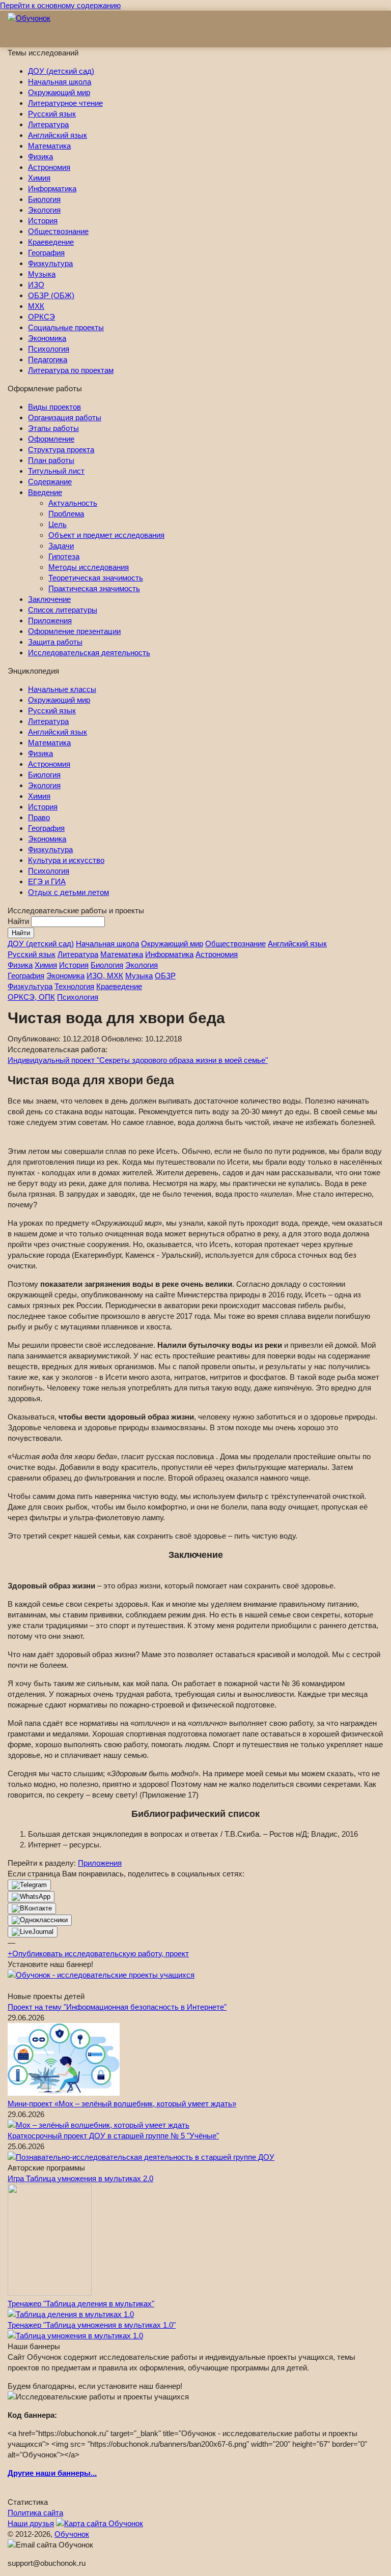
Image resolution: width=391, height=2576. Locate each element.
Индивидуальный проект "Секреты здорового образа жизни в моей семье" (138, 1060)
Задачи (61, 546)
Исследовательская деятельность (89, 653)
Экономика (47, 338)
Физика (40, 156)
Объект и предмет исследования (106, 535)
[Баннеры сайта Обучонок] (101, 1975)
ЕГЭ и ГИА (47, 881)
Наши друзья (31, 2523)
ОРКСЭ (41, 317)
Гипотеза (64, 556)
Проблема (66, 514)
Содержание (50, 482)
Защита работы (55, 642)
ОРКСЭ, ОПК (31, 997)
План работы (51, 460)
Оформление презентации (74, 631)
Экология (44, 210)
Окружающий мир (59, 92)
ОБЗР (165, 976)
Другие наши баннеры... (52, 2473)
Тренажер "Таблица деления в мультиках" (81, 2304)
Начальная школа (60, 82)
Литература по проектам (71, 370)
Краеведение (51, 242)
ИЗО (36, 285)
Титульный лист (56, 471)
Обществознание (58, 231)
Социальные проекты (66, 327)
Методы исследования (89, 567)
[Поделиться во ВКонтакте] (32, 1908)
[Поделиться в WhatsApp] (31, 1897)
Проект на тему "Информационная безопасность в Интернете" (117, 2007)
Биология (44, 199)
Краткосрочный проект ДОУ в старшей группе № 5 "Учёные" (113, 2136)
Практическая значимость (94, 588)
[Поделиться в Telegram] (29, 1885)
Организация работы (65, 417)
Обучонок (72, 2534)
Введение (45, 492)
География (46, 253)
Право (39, 817)
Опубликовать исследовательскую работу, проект (98, 1953)
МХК (36, 306)
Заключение (49, 599)
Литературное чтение (65, 103)
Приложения (50, 620)
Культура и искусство (66, 860)
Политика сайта (35, 2513)
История (43, 221)
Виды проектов (54, 407)
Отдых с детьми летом (68, 892)
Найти (19, 921)
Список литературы (63, 610)
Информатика (52, 189)
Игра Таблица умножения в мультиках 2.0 (80, 2178)
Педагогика (48, 359)
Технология (74, 986)
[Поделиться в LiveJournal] (33, 1932)
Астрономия (49, 167)
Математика (49, 146)
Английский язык (58, 135)
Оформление (51, 439)
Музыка (42, 274)
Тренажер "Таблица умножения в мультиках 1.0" (92, 2325)
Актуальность (73, 503)
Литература (48, 124)
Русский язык (52, 114)
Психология (49, 349)
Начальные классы (62, 689)
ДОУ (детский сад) (61, 71)
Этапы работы (53, 428)
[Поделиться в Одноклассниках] (40, 1920)
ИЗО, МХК (105, 976)
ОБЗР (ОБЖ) (51, 295)
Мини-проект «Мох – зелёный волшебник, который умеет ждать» (122, 2104)
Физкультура (50, 263)
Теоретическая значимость (96, 578)
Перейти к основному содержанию (60, 5)
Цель (58, 524)
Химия (39, 178)
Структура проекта (61, 450)
